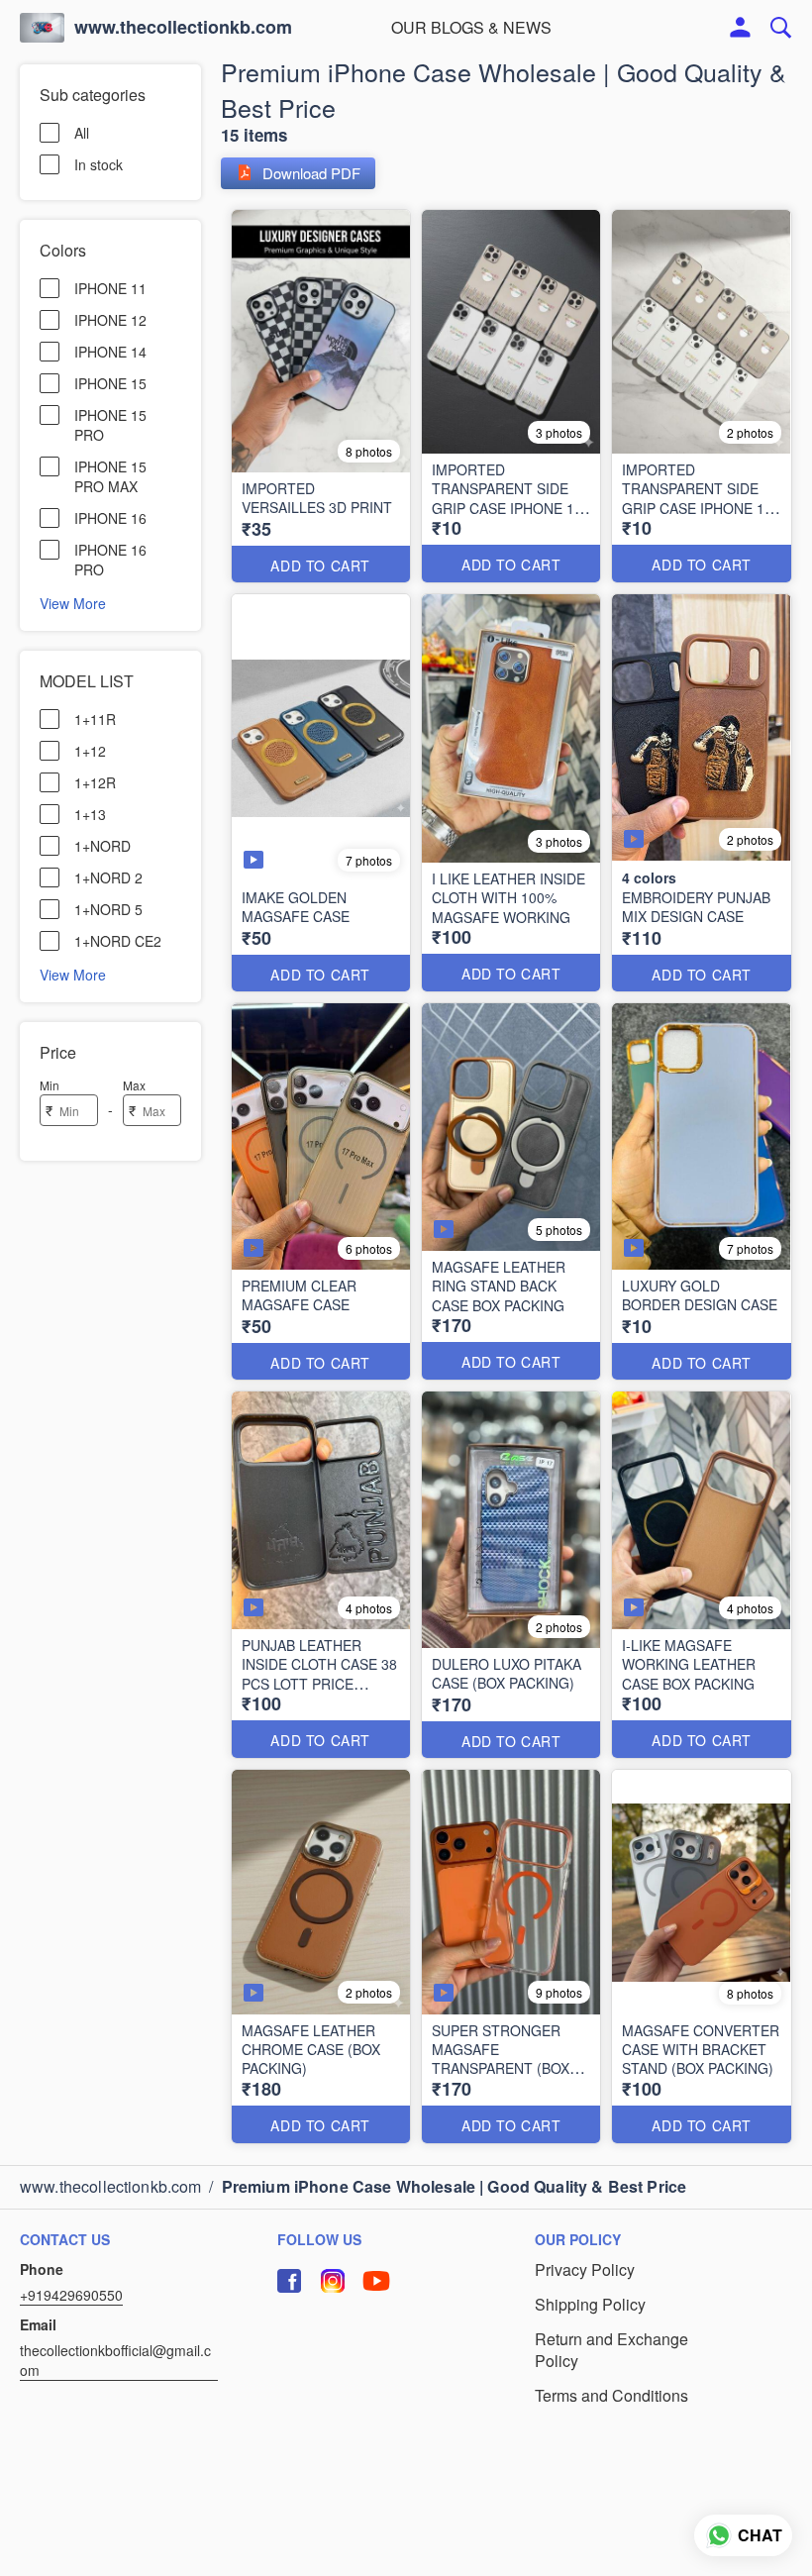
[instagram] (333, 2281)
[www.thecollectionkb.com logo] (42, 28)
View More (73, 602)
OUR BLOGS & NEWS (471, 27)
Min (50, 1085)
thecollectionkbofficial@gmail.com (115, 2360)
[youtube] (376, 2281)
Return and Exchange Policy (611, 2351)
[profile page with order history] (741, 28)
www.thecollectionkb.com (183, 28)
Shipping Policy (590, 2305)
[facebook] (289, 2281)
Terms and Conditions (611, 2396)
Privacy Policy (585, 2270)
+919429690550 (71, 2295)
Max (134, 1085)
